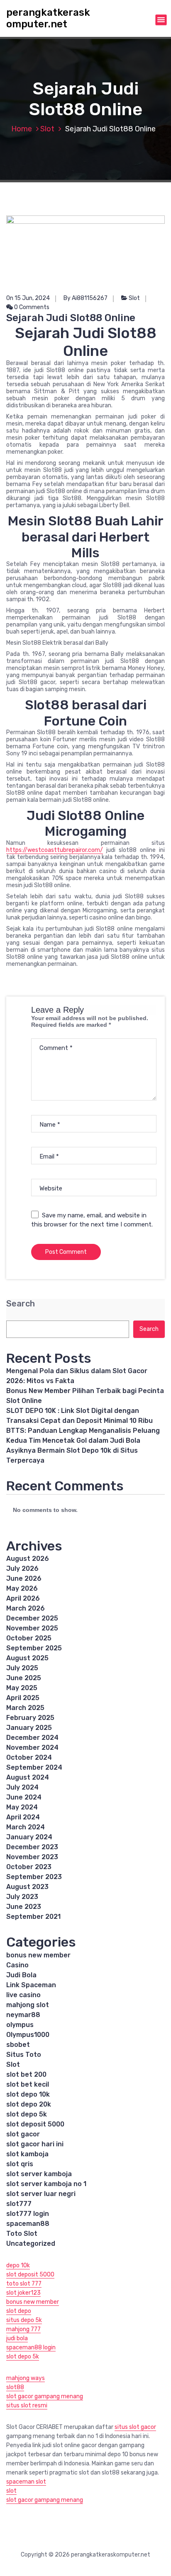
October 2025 (29, 1638)
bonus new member (38, 1955)
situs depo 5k (24, 2320)
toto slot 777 (24, 2284)
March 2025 (25, 1708)
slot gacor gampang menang (45, 2396)
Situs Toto (24, 2055)
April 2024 (23, 1817)
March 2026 (26, 1608)
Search (21, 1304)
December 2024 (32, 1738)
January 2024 (29, 1837)
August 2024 (28, 1777)
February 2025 (30, 1718)
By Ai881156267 (85, 298)
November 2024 (32, 1748)
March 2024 (26, 1827)
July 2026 (22, 1569)
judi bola (17, 2338)
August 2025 (27, 1658)
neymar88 (23, 2015)
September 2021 (33, 1917)
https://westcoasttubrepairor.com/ (55, 850)
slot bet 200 (26, 2074)
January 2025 (29, 1728)
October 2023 (29, 1867)
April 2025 (23, 1698)
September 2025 (34, 1648)
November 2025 (32, 1628)
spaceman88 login (31, 2347)
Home (22, 129)
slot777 (19, 2204)
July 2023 (22, 1897)
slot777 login (28, 2214)
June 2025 (24, 1678)
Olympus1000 (28, 2035)
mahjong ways (26, 2378)
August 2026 (28, 1559)
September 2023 (34, 1877)
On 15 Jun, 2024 (28, 298)
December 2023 (32, 1847)
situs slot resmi (27, 2405)
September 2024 (34, 1767)
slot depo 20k (29, 2104)
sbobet (18, 2045)
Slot (47, 129)
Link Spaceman (31, 1985)
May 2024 (22, 1807)
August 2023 (27, 1887)
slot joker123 (23, 2293)
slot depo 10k (28, 2094)
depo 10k (18, 2265)
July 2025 (22, 1668)
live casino (23, 1995)
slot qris (20, 2164)
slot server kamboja (39, 2174)
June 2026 (24, 1578)
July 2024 (22, 1787)
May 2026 (22, 1588)
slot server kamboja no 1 (46, 2184)
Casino (17, 1965)
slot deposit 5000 (35, 2124)
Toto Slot (22, 2234)
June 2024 (24, 1797)
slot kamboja (27, 2154)
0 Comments (31, 307)
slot (11, 2491)
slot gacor (23, 2134)
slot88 (15, 2387)
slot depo (19, 2311)
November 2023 (32, 1857)
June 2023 (24, 1907)
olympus (20, 2025)
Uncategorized (31, 2243)
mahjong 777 (23, 2329)
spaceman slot (26, 2482)
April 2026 (23, 1598)
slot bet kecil (28, 2084)
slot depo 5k (27, 2114)
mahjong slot (28, 2005)
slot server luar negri (41, 2194)
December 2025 (32, 1618)
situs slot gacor (135, 2427)
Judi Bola (21, 1975)
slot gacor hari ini (35, 2144)
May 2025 (22, 1688)
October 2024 (29, 1757)
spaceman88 (28, 2224)
